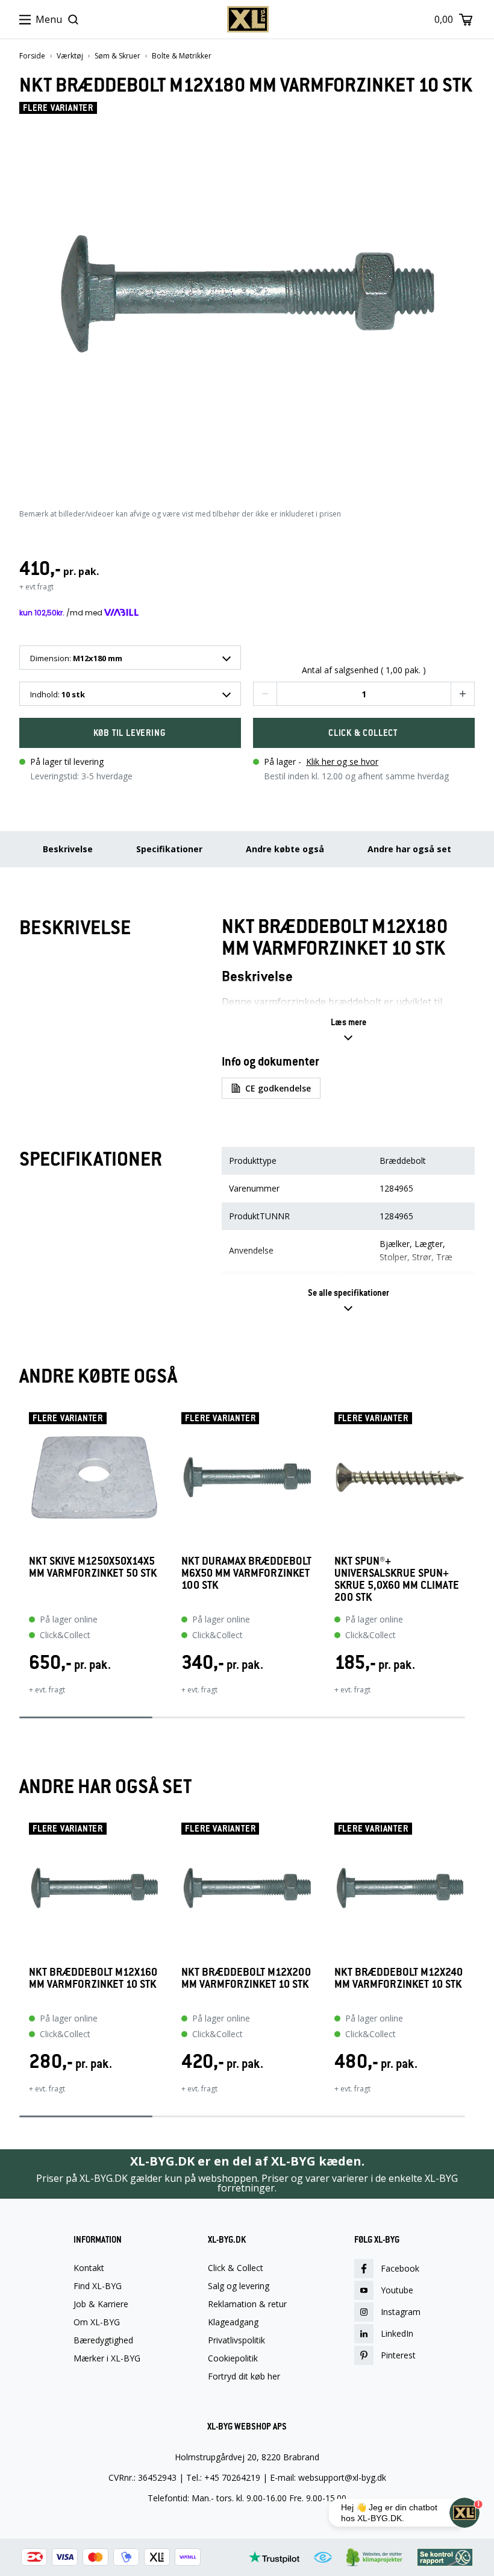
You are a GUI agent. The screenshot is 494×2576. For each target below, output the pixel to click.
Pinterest (398, 2355)
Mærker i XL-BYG (107, 2358)
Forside (32, 56)
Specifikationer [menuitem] (169, 849)
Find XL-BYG (98, 2286)
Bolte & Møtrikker (182, 56)
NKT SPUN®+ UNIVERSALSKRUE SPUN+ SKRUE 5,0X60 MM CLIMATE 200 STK (397, 1579)
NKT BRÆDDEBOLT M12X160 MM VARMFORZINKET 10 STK (93, 1978)
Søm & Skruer (117, 56)
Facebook (400, 2268)
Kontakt (89, 2268)
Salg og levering (239, 2286)
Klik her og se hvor (342, 762)
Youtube (397, 2290)
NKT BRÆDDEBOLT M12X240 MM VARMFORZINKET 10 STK (399, 1978)
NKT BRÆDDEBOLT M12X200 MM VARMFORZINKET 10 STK (246, 1978)
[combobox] (130, 658)
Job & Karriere (101, 2304)
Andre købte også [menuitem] (285, 849)
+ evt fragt (36, 587)
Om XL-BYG (97, 2322)
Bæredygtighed (103, 2340)
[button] (265, 694)
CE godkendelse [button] (278, 1088)
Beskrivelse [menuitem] (68, 849)
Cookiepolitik (233, 2358)
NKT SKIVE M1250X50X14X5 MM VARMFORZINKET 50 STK (93, 1567)
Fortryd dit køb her (244, 2377)
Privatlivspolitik (236, 2340)
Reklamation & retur (247, 2304)
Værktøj (70, 56)
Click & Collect (236, 2268)
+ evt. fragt (47, 1690)
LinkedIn (397, 2333)
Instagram (401, 2312)
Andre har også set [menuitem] (409, 849)
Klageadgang (233, 2322)
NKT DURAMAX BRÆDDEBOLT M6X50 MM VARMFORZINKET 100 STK (246, 1573)
